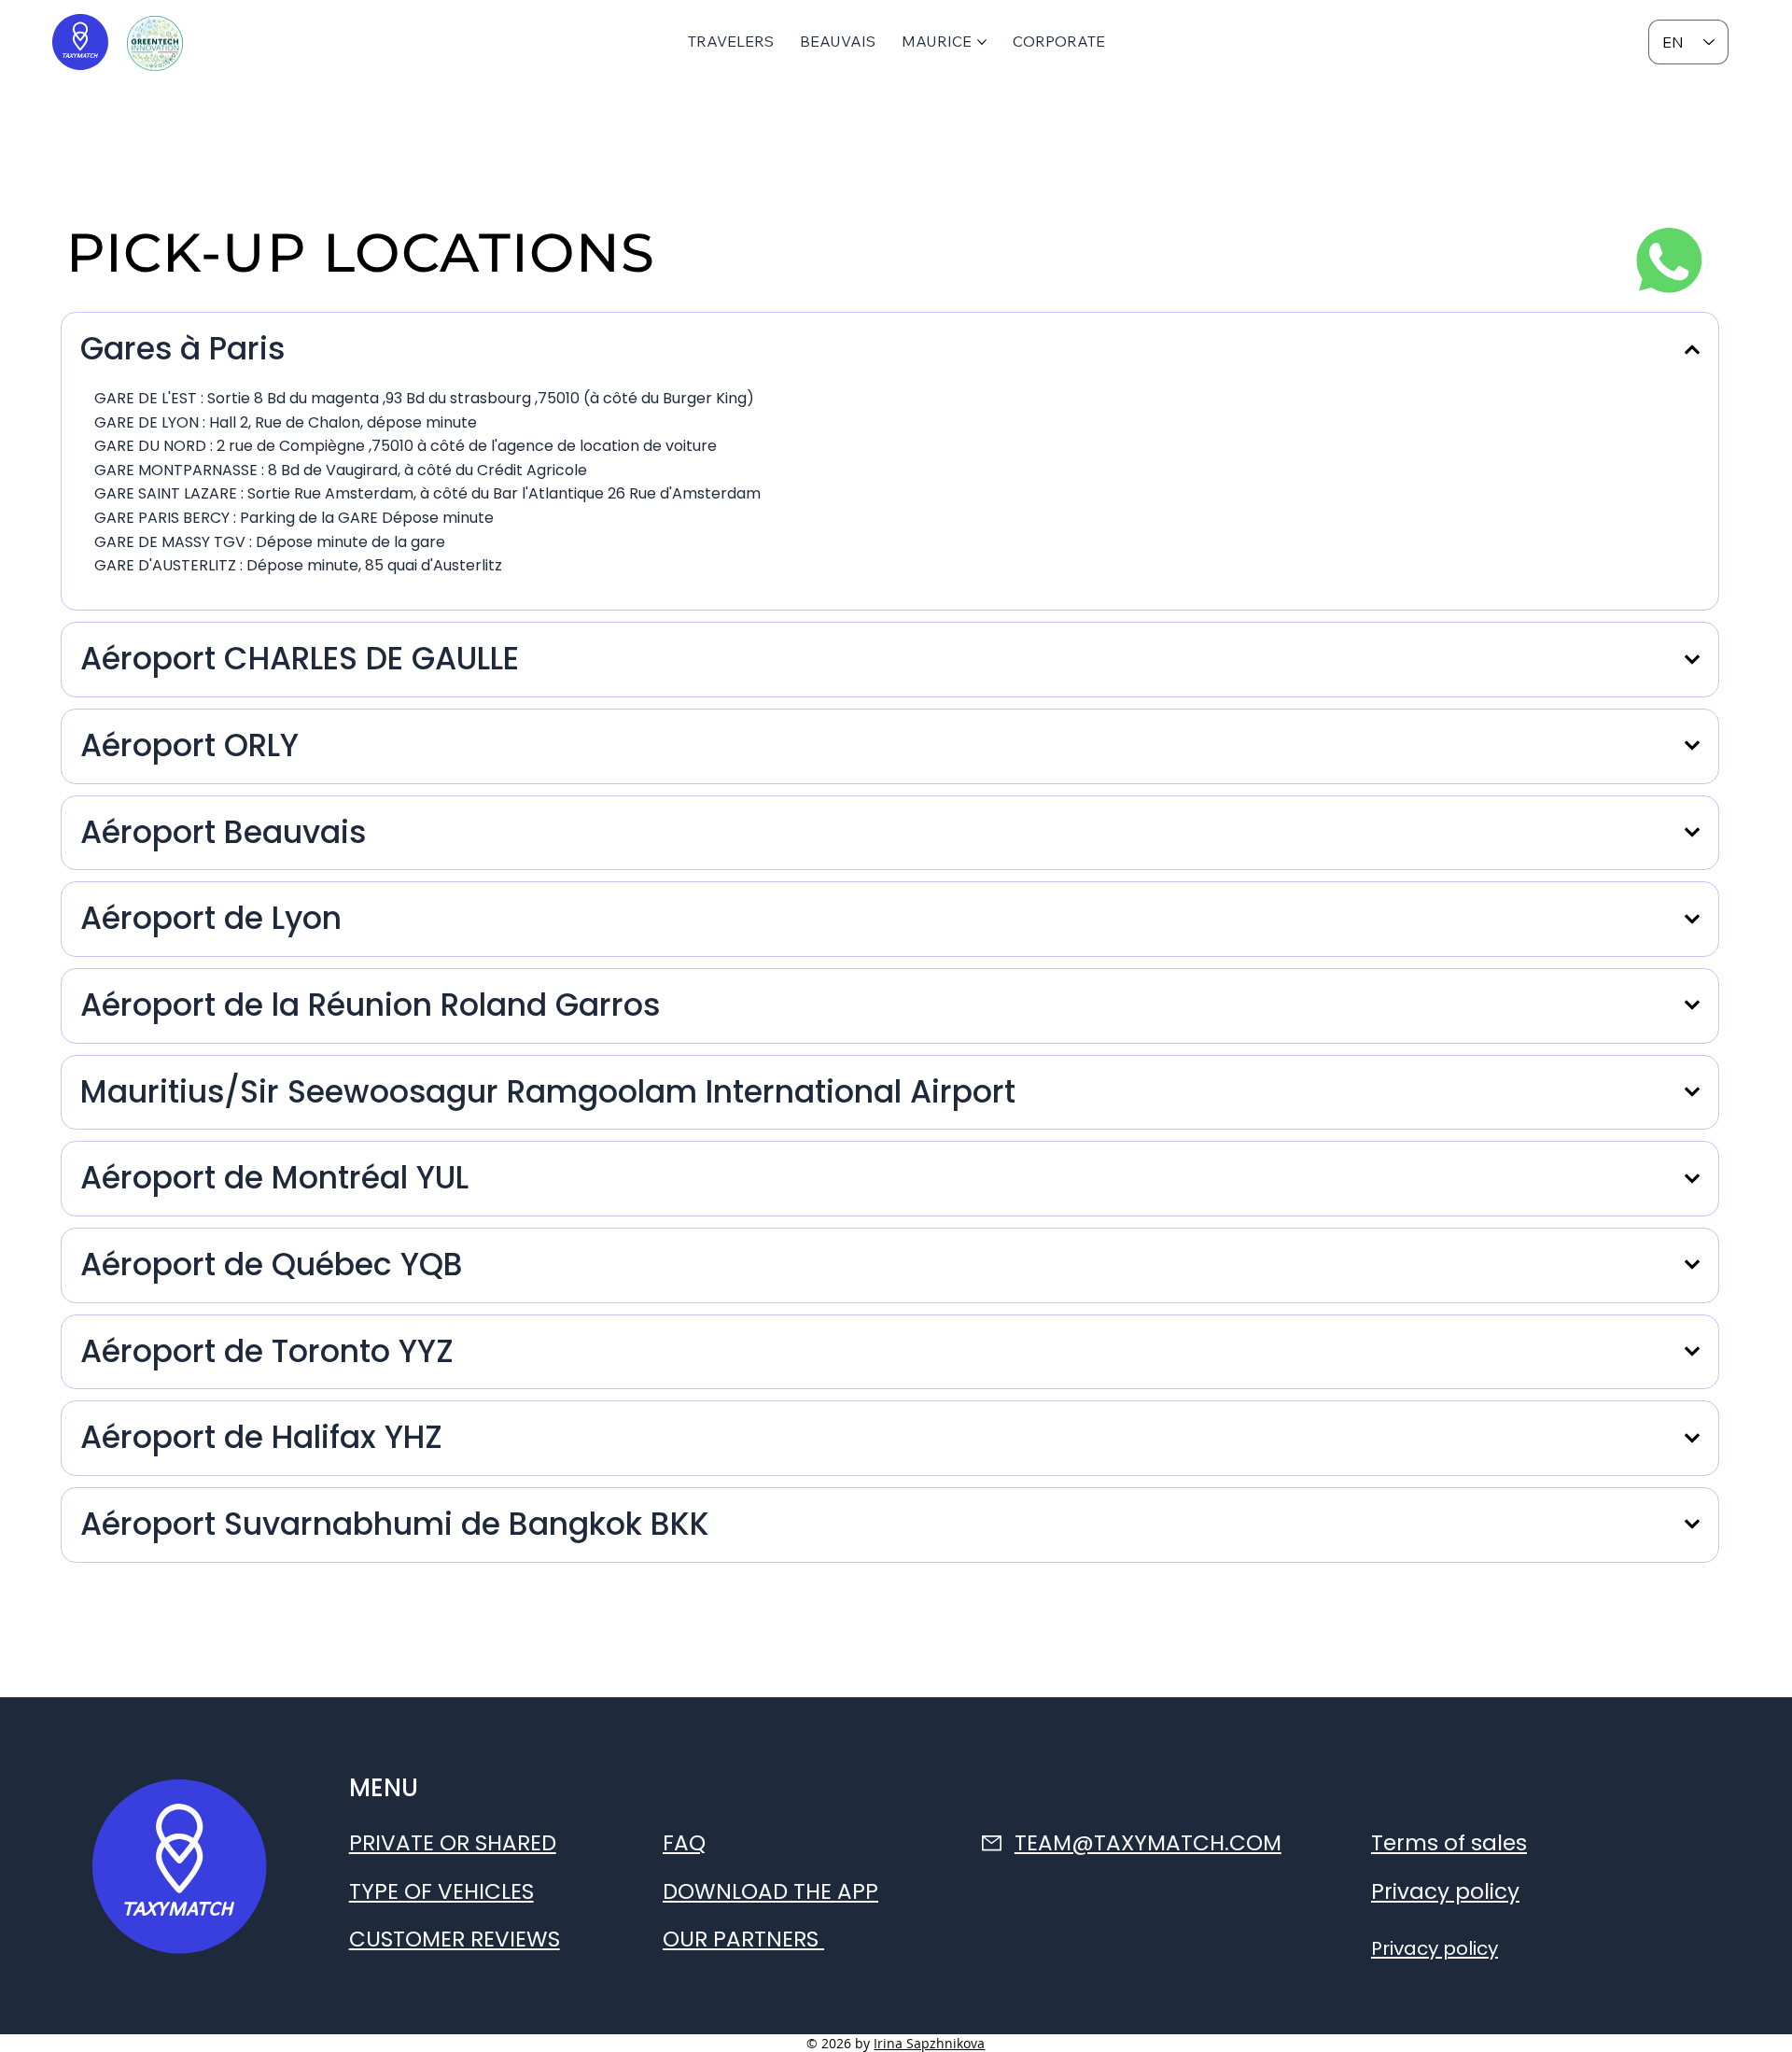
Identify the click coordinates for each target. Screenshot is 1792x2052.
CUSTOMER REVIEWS (455, 1939)
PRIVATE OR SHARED (453, 1843)
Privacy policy (1445, 1891)
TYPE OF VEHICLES (441, 1891)
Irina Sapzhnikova (929, 2043)
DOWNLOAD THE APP (770, 1891)
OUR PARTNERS (743, 1939)
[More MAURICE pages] (982, 42)
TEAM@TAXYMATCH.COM (1148, 1843)
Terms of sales (1449, 1843)
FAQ (684, 1843)
